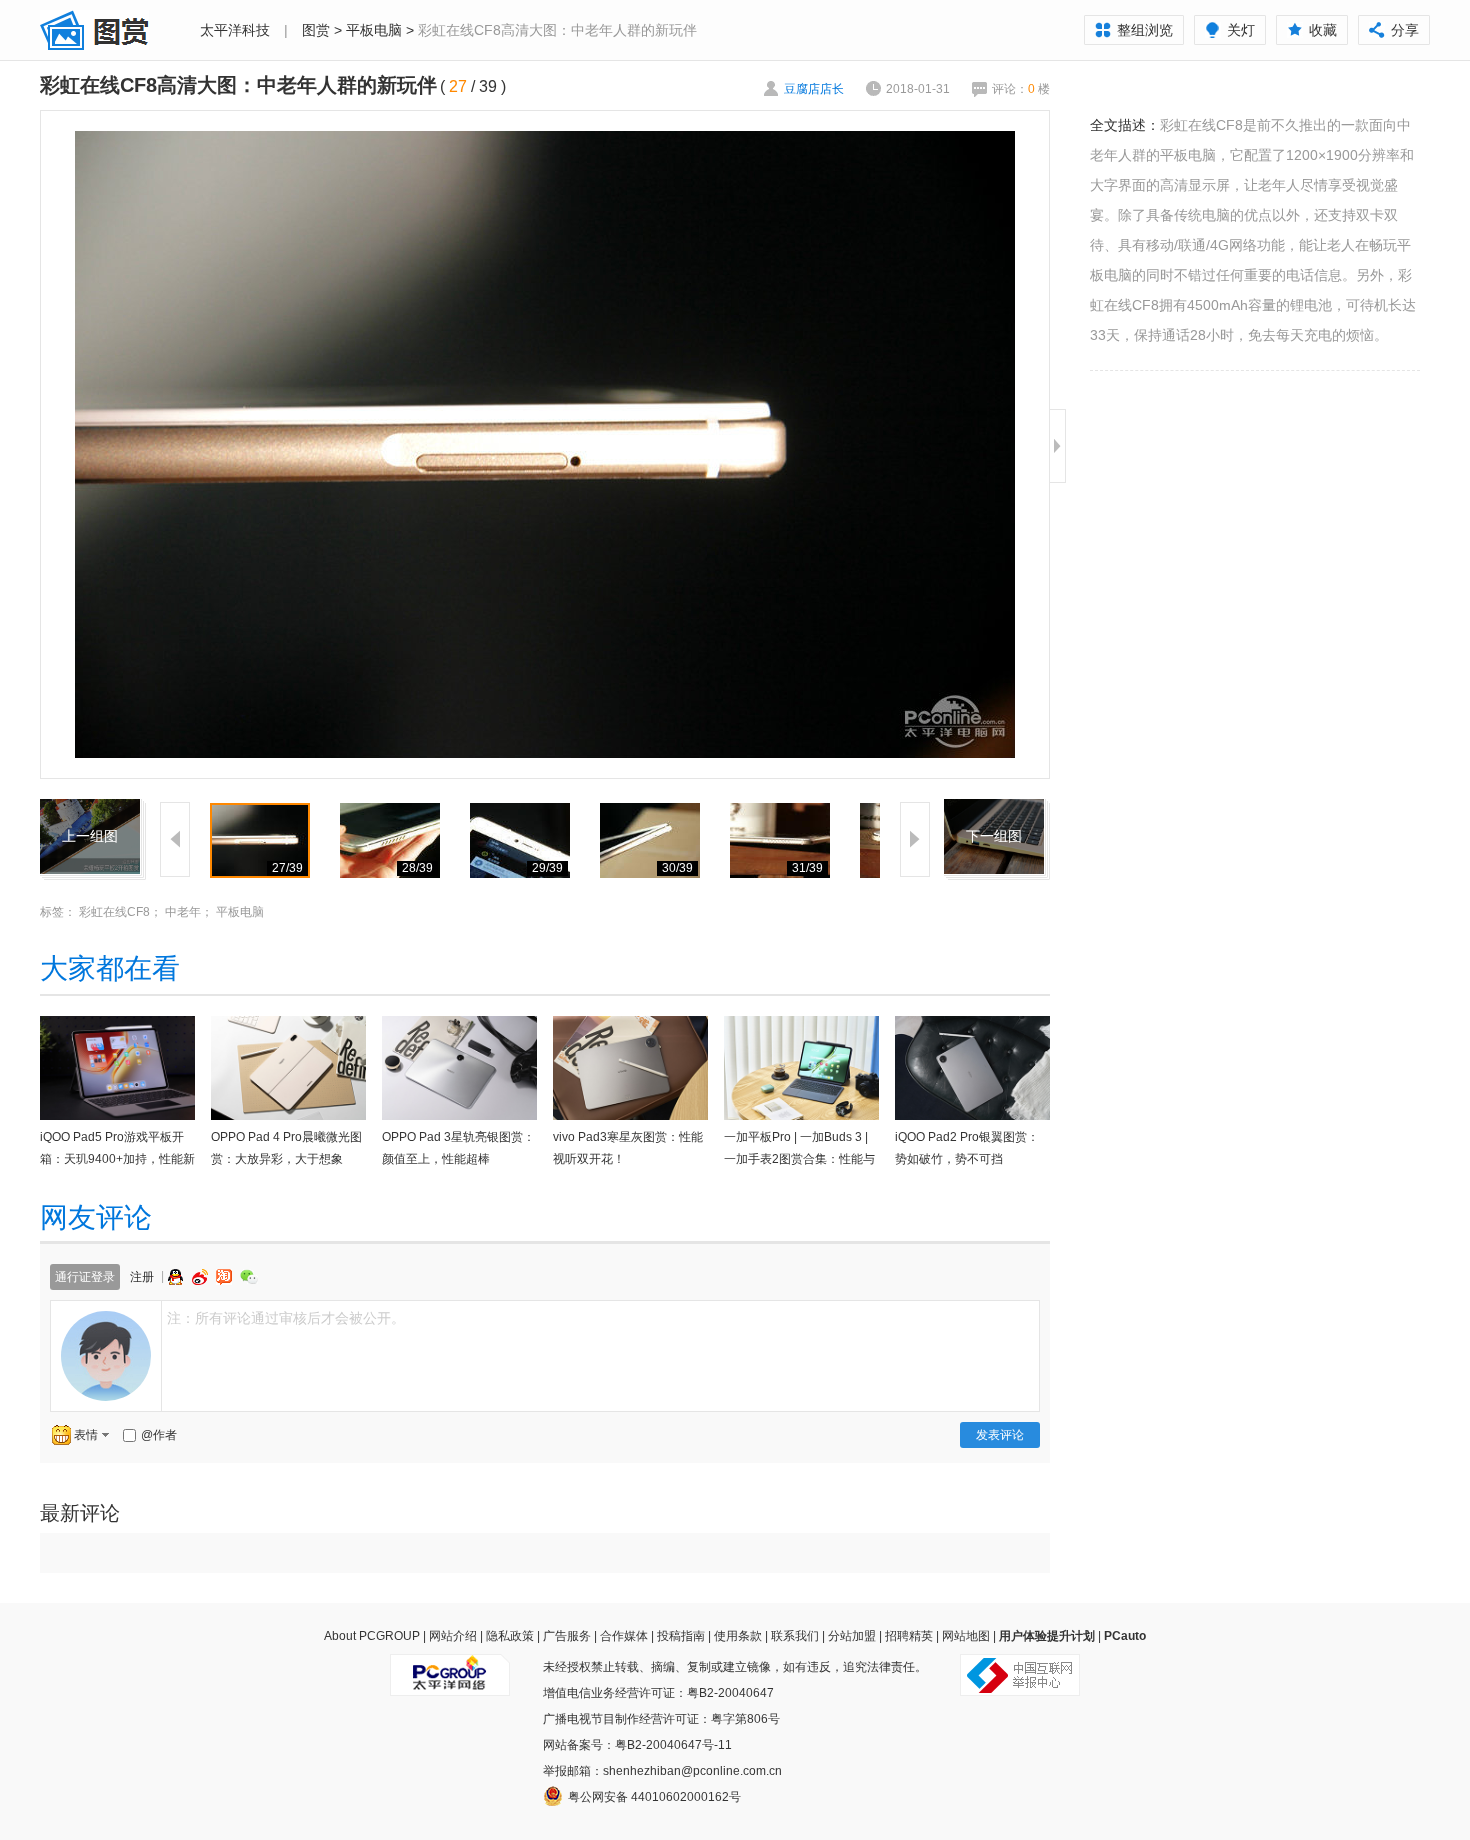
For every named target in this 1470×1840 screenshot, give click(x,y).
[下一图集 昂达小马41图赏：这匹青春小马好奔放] (994, 811)
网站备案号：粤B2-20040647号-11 (637, 1745)
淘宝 (226, 1277)
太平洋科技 (235, 30)
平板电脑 (374, 30)
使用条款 (738, 1636)
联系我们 (795, 1636)
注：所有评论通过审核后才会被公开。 (286, 1318)
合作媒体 (624, 1636)
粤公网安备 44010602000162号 (654, 1797)
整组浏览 (1145, 30)
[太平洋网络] (450, 1667)
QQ (178, 1277)
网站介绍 (453, 1636)
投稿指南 (681, 1636)
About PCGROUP (372, 1636)
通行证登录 (85, 1277)
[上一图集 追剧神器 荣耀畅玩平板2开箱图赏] (90, 811)
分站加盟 (852, 1636)
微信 (249, 1276)
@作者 (159, 1435)
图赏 (316, 30)
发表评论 (1000, 1435)
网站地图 (966, 1636)
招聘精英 (909, 1636)
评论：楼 (1021, 89)
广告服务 (567, 1636)
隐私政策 (510, 1636)
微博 (202, 1277)
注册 (142, 1277)
